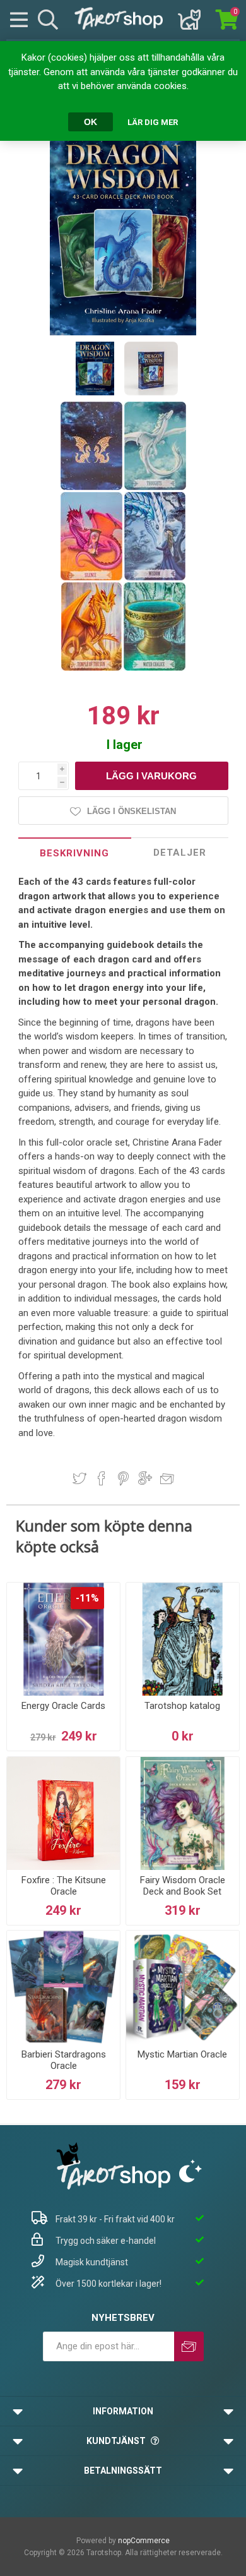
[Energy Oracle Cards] (63, 1639)
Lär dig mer (153, 122)
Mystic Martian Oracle (182, 2054)
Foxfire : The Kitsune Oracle (64, 1886)
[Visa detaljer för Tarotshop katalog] (183, 1639)
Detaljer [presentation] (180, 853)
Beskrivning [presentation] (74, 853)
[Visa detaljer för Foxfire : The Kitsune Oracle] (63, 1813)
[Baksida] (92, 488)
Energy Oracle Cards (63, 1706)
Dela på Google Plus (145, 1478)
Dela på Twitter (79, 1478)
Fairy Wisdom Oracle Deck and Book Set (183, 1886)
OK (91, 122)
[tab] (75, 853)
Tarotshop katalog (182, 1706)
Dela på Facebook (102, 1478)
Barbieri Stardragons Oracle (64, 2060)
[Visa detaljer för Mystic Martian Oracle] (183, 1987)
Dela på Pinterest (123, 1478)
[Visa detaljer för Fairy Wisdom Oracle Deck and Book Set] (183, 1813)
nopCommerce (144, 2541)
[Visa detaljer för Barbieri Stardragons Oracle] (63, 1987)
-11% (87, 1598)
